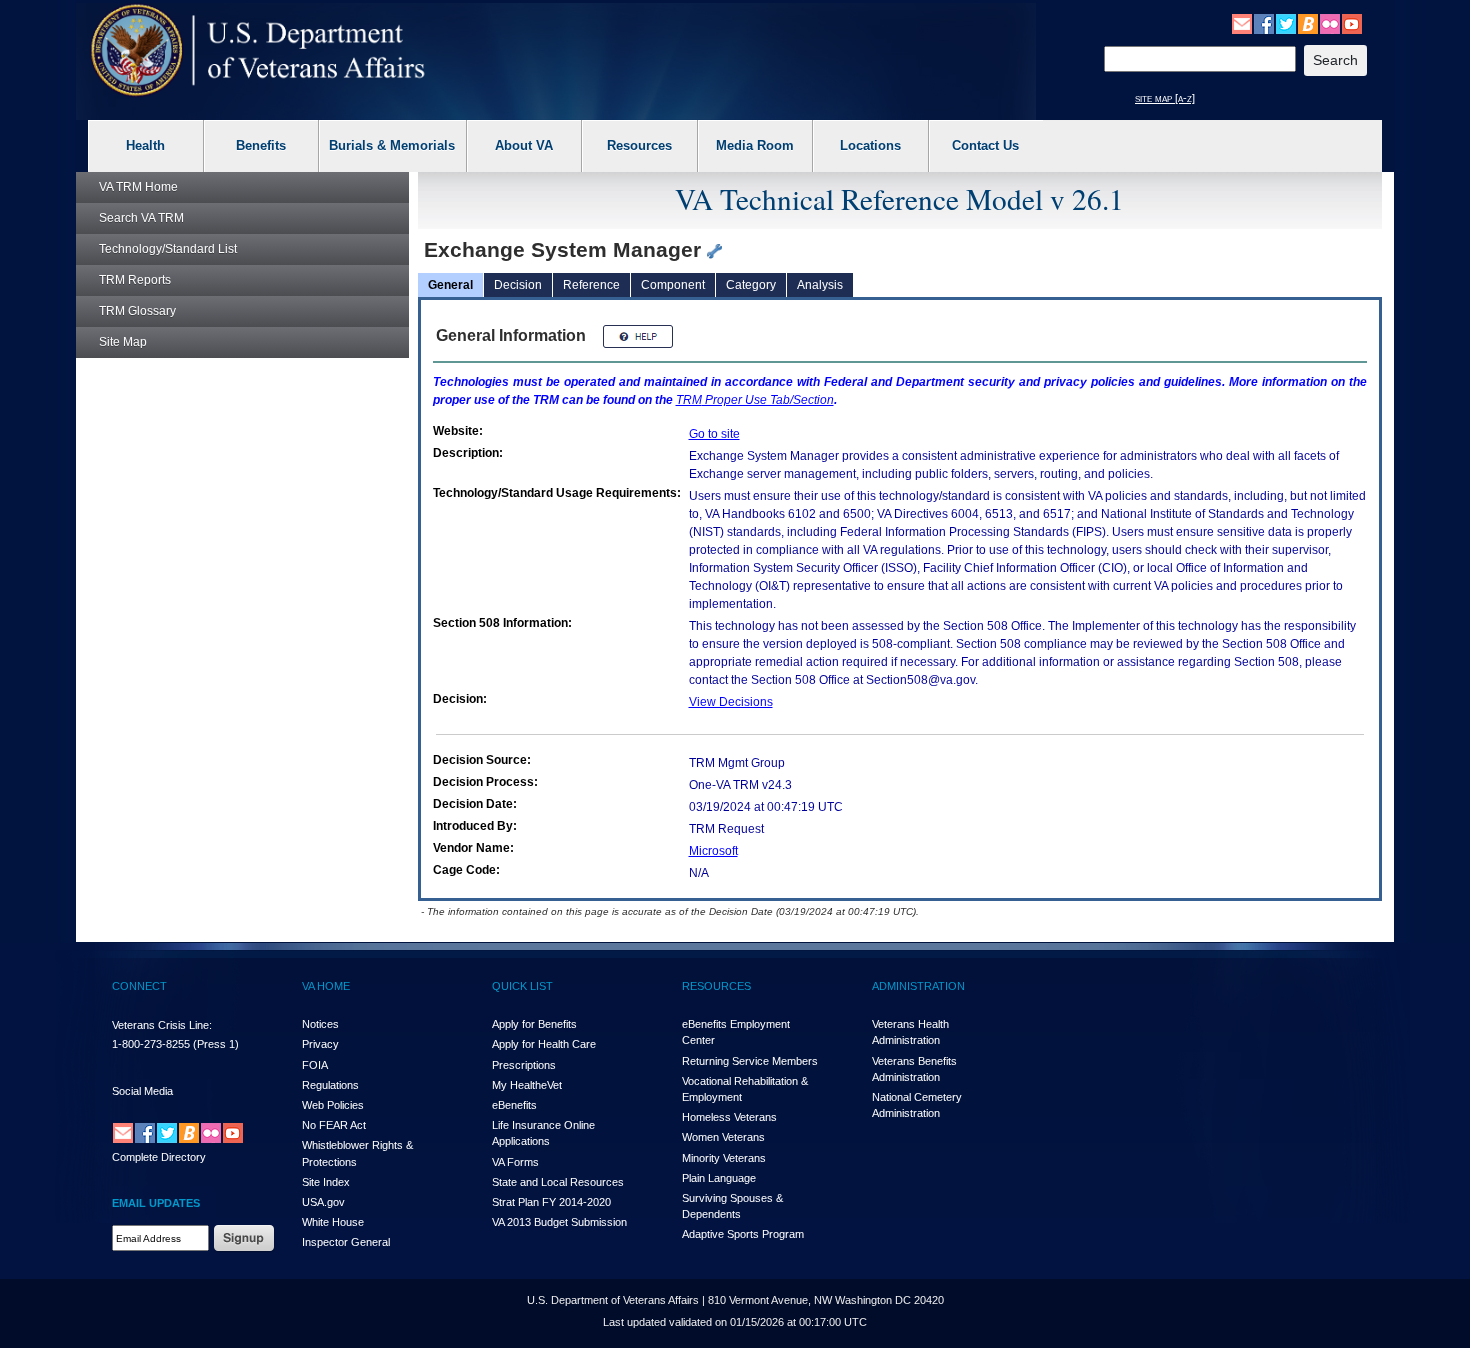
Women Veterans (723, 1137)
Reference (591, 285)
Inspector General (346, 1242)
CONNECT (139, 986)
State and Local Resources (558, 1182)
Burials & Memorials (392, 145)
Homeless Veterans (729, 1117)
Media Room (755, 145)
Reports (135, 280)
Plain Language (719, 1178)
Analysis (820, 285)
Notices (320, 1024)
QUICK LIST (522, 986)
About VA (524, 145)
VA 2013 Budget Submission (559, 1222)
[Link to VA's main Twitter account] (1286, 23)
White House (333, 1222)
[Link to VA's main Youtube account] (1352, 23)
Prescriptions (524, 1065)
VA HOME (326, 986)
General (450, 285)
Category (751, 285)
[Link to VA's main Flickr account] (1330, 23)
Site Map (123, 342)
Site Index (326, 1182)
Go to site (714, 434)
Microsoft (713, 851)
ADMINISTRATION (918, 986)
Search (141, 218)
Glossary (137, 311)
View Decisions (731, 702)
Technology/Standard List (168, 249)
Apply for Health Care (544, 1044)
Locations (870, 145)
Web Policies (333, 1105)
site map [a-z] (1165, 98)
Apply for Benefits (534, 1024)
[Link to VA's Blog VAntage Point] (1308, 23)
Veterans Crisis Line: (162, 1025)
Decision (518, 285)
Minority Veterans (724, 1158)
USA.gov (323, 1202)
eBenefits (514, 1105)
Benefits (261, 145)
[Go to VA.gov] (258, 50)
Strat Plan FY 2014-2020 (551, 1202)
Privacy (320, 1044)
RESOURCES (716, 986)
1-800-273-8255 (151, 1044)
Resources (639, 145)
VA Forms (515, 1162)
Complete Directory (159, 1157)
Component (673, 285)
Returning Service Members (750, 1061)
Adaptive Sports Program (743, 1234)
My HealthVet (527, 1085)
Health (145, 145)
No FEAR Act (334, 1125)
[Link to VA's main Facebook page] (1264, 23)
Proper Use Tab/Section (755, 400)
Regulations (330, 1085)
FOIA (315, 1065)
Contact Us (985, 145)
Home (138, 187)
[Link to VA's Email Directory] (1242, 23)
